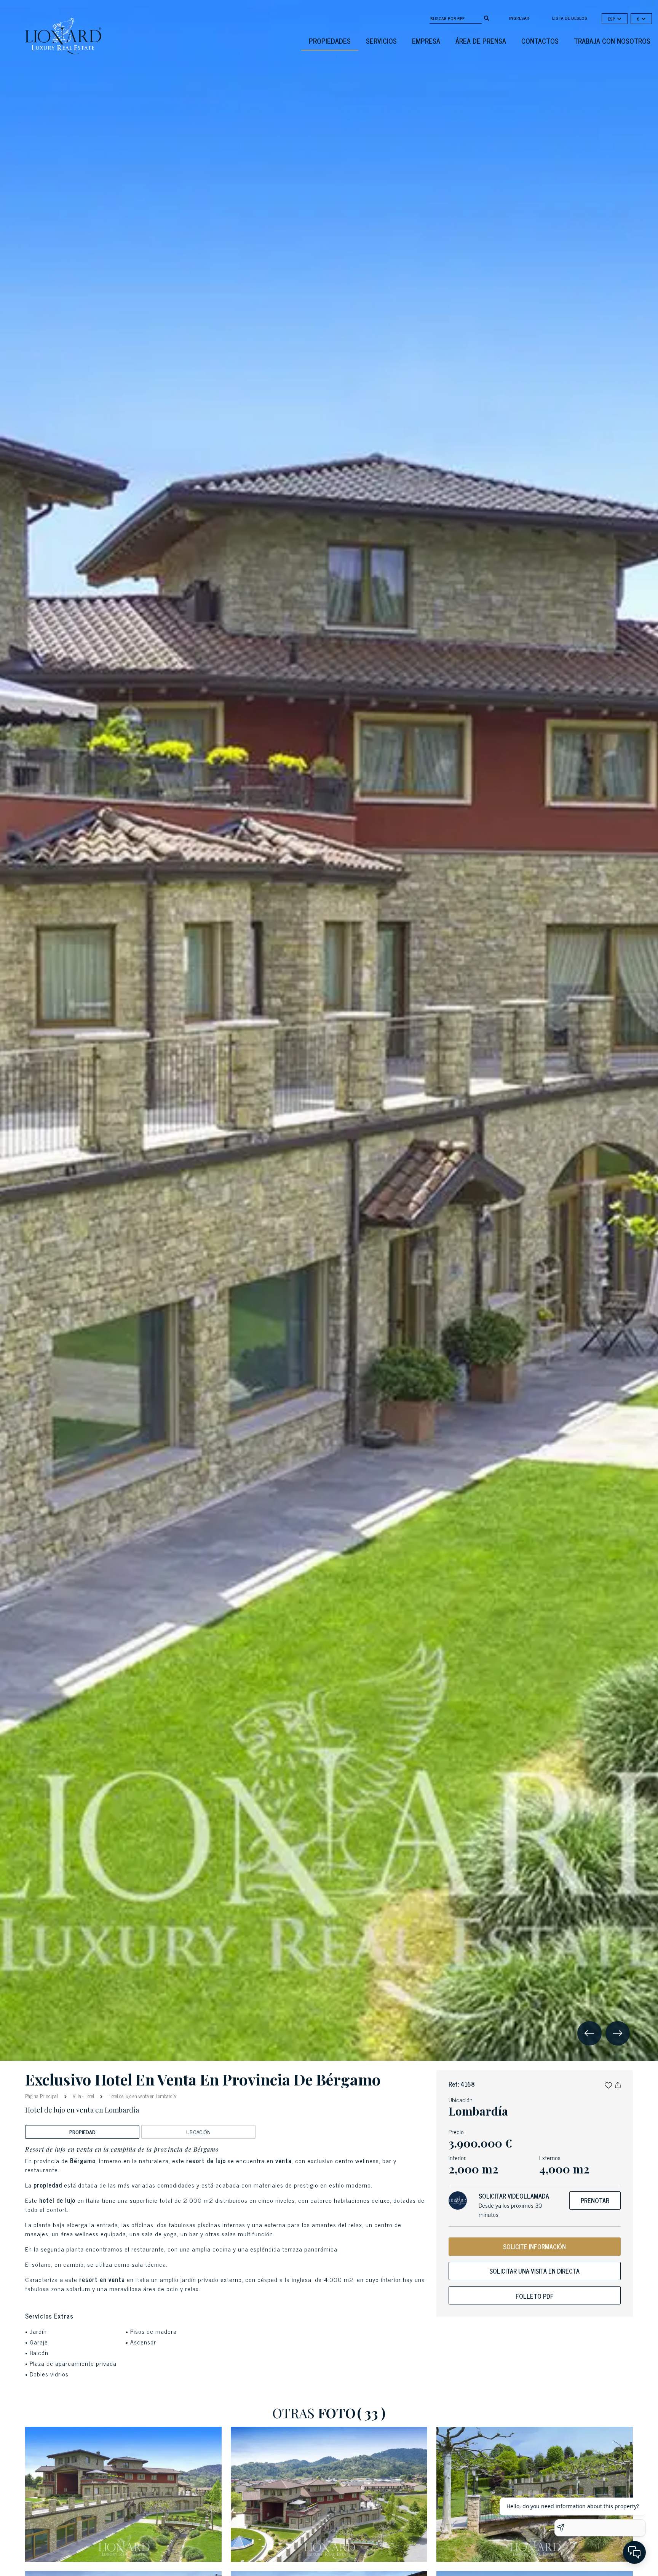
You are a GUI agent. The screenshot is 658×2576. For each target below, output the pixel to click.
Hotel (89, 2096)
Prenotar (595, 2200)
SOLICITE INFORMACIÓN (534, 2247)
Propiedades (330, 41)
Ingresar (519, 18)
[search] (487, 18)
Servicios (381, 41)
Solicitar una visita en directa (534, 2271)
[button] (608, 2084)
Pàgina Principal (42, 2096)
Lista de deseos (570, 18)
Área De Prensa (481, 41)
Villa (77, 2096)
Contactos (540, 41)
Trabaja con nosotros (612, 41)
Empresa (426, 41)
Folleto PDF (535, 2296)
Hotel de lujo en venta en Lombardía (142, 2096)
